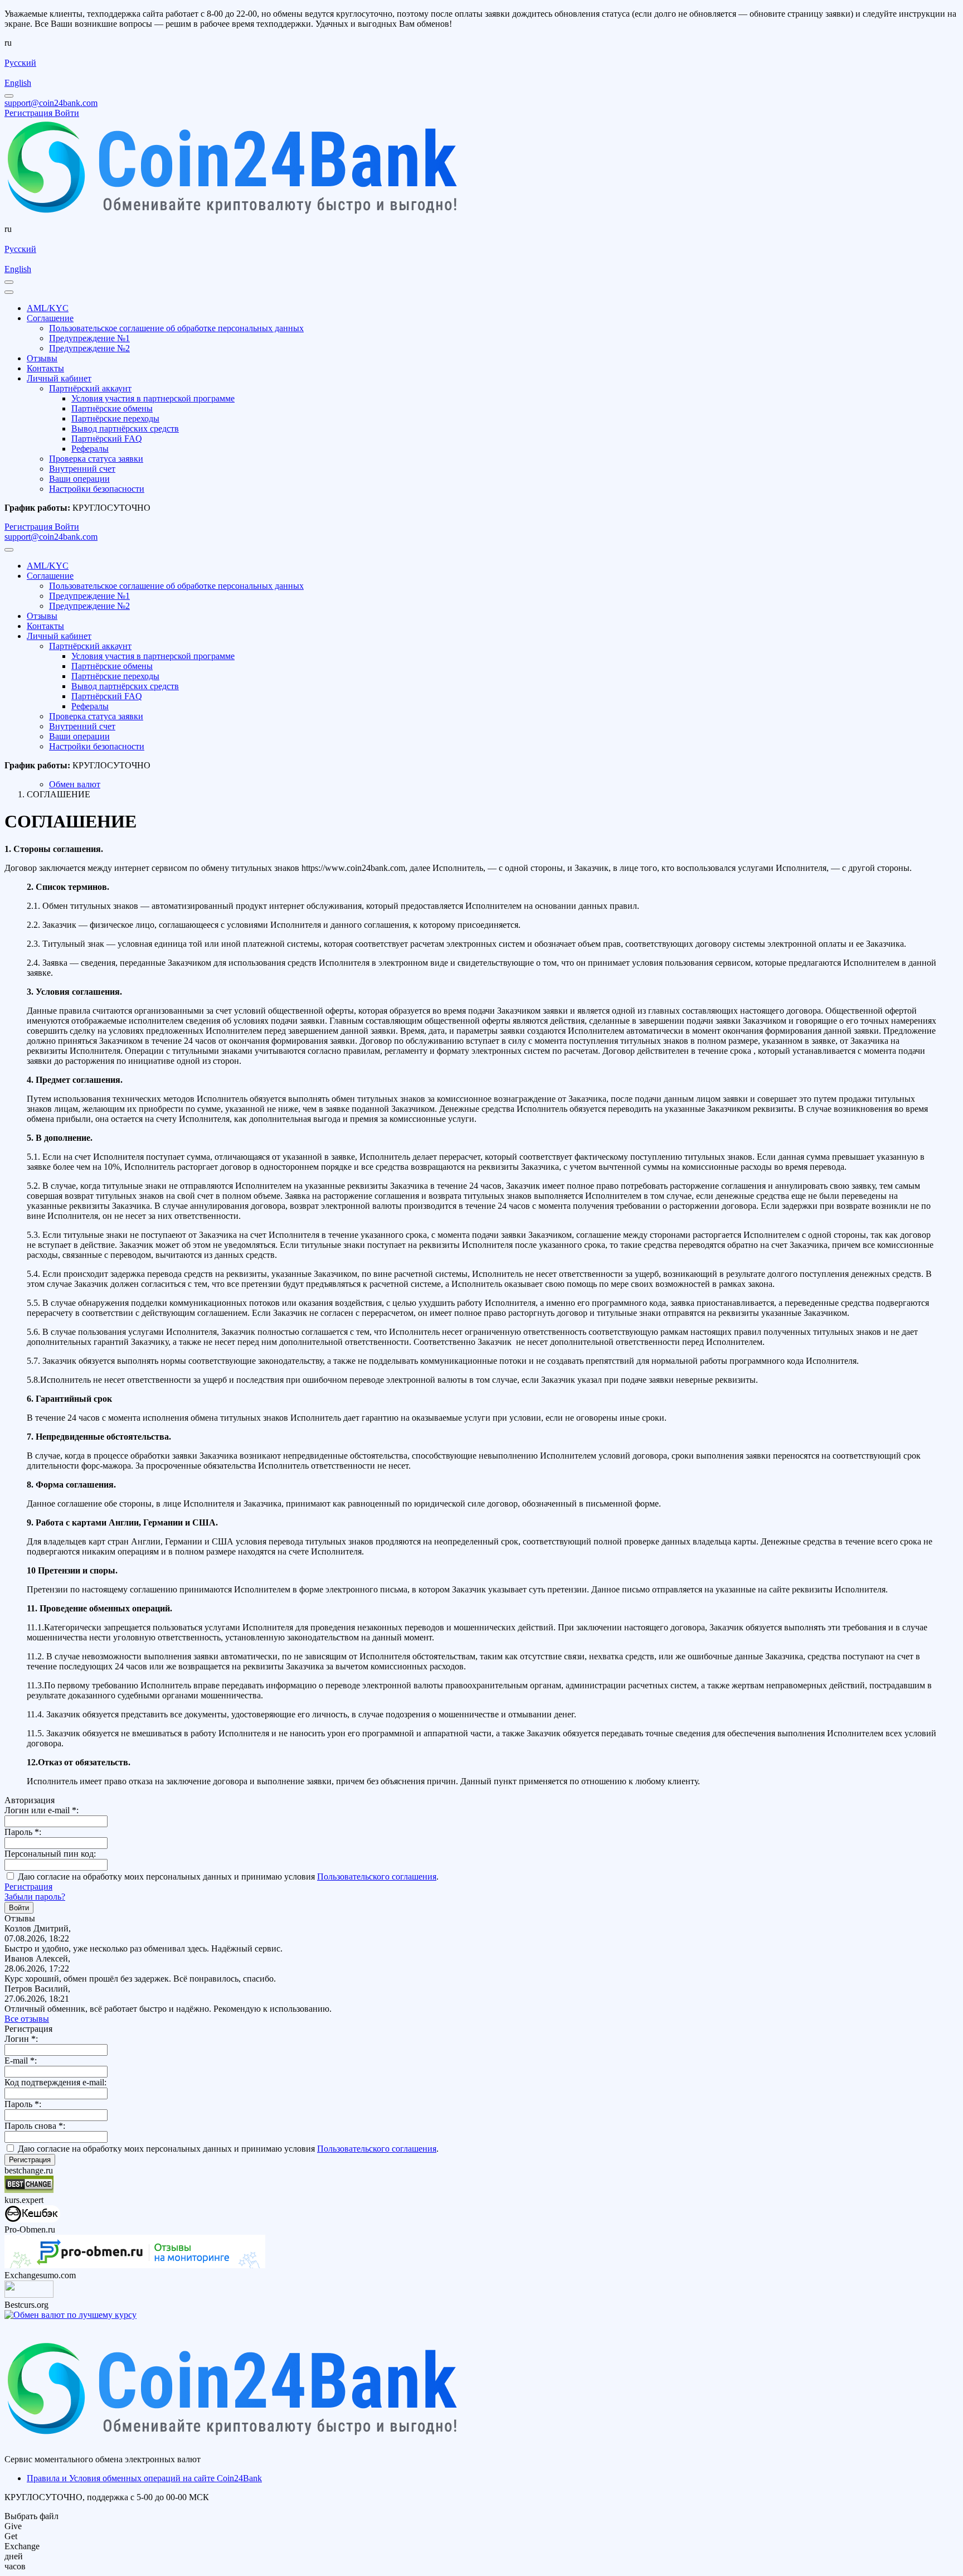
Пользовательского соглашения (377, 1877)
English (18, 83)
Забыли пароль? (35, 1897)
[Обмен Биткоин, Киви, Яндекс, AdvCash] (32, 2219)
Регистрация (28, 1887)
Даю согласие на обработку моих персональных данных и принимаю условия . (227, 1877)
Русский (20, 63)
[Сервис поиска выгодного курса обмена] (29, 2295)
